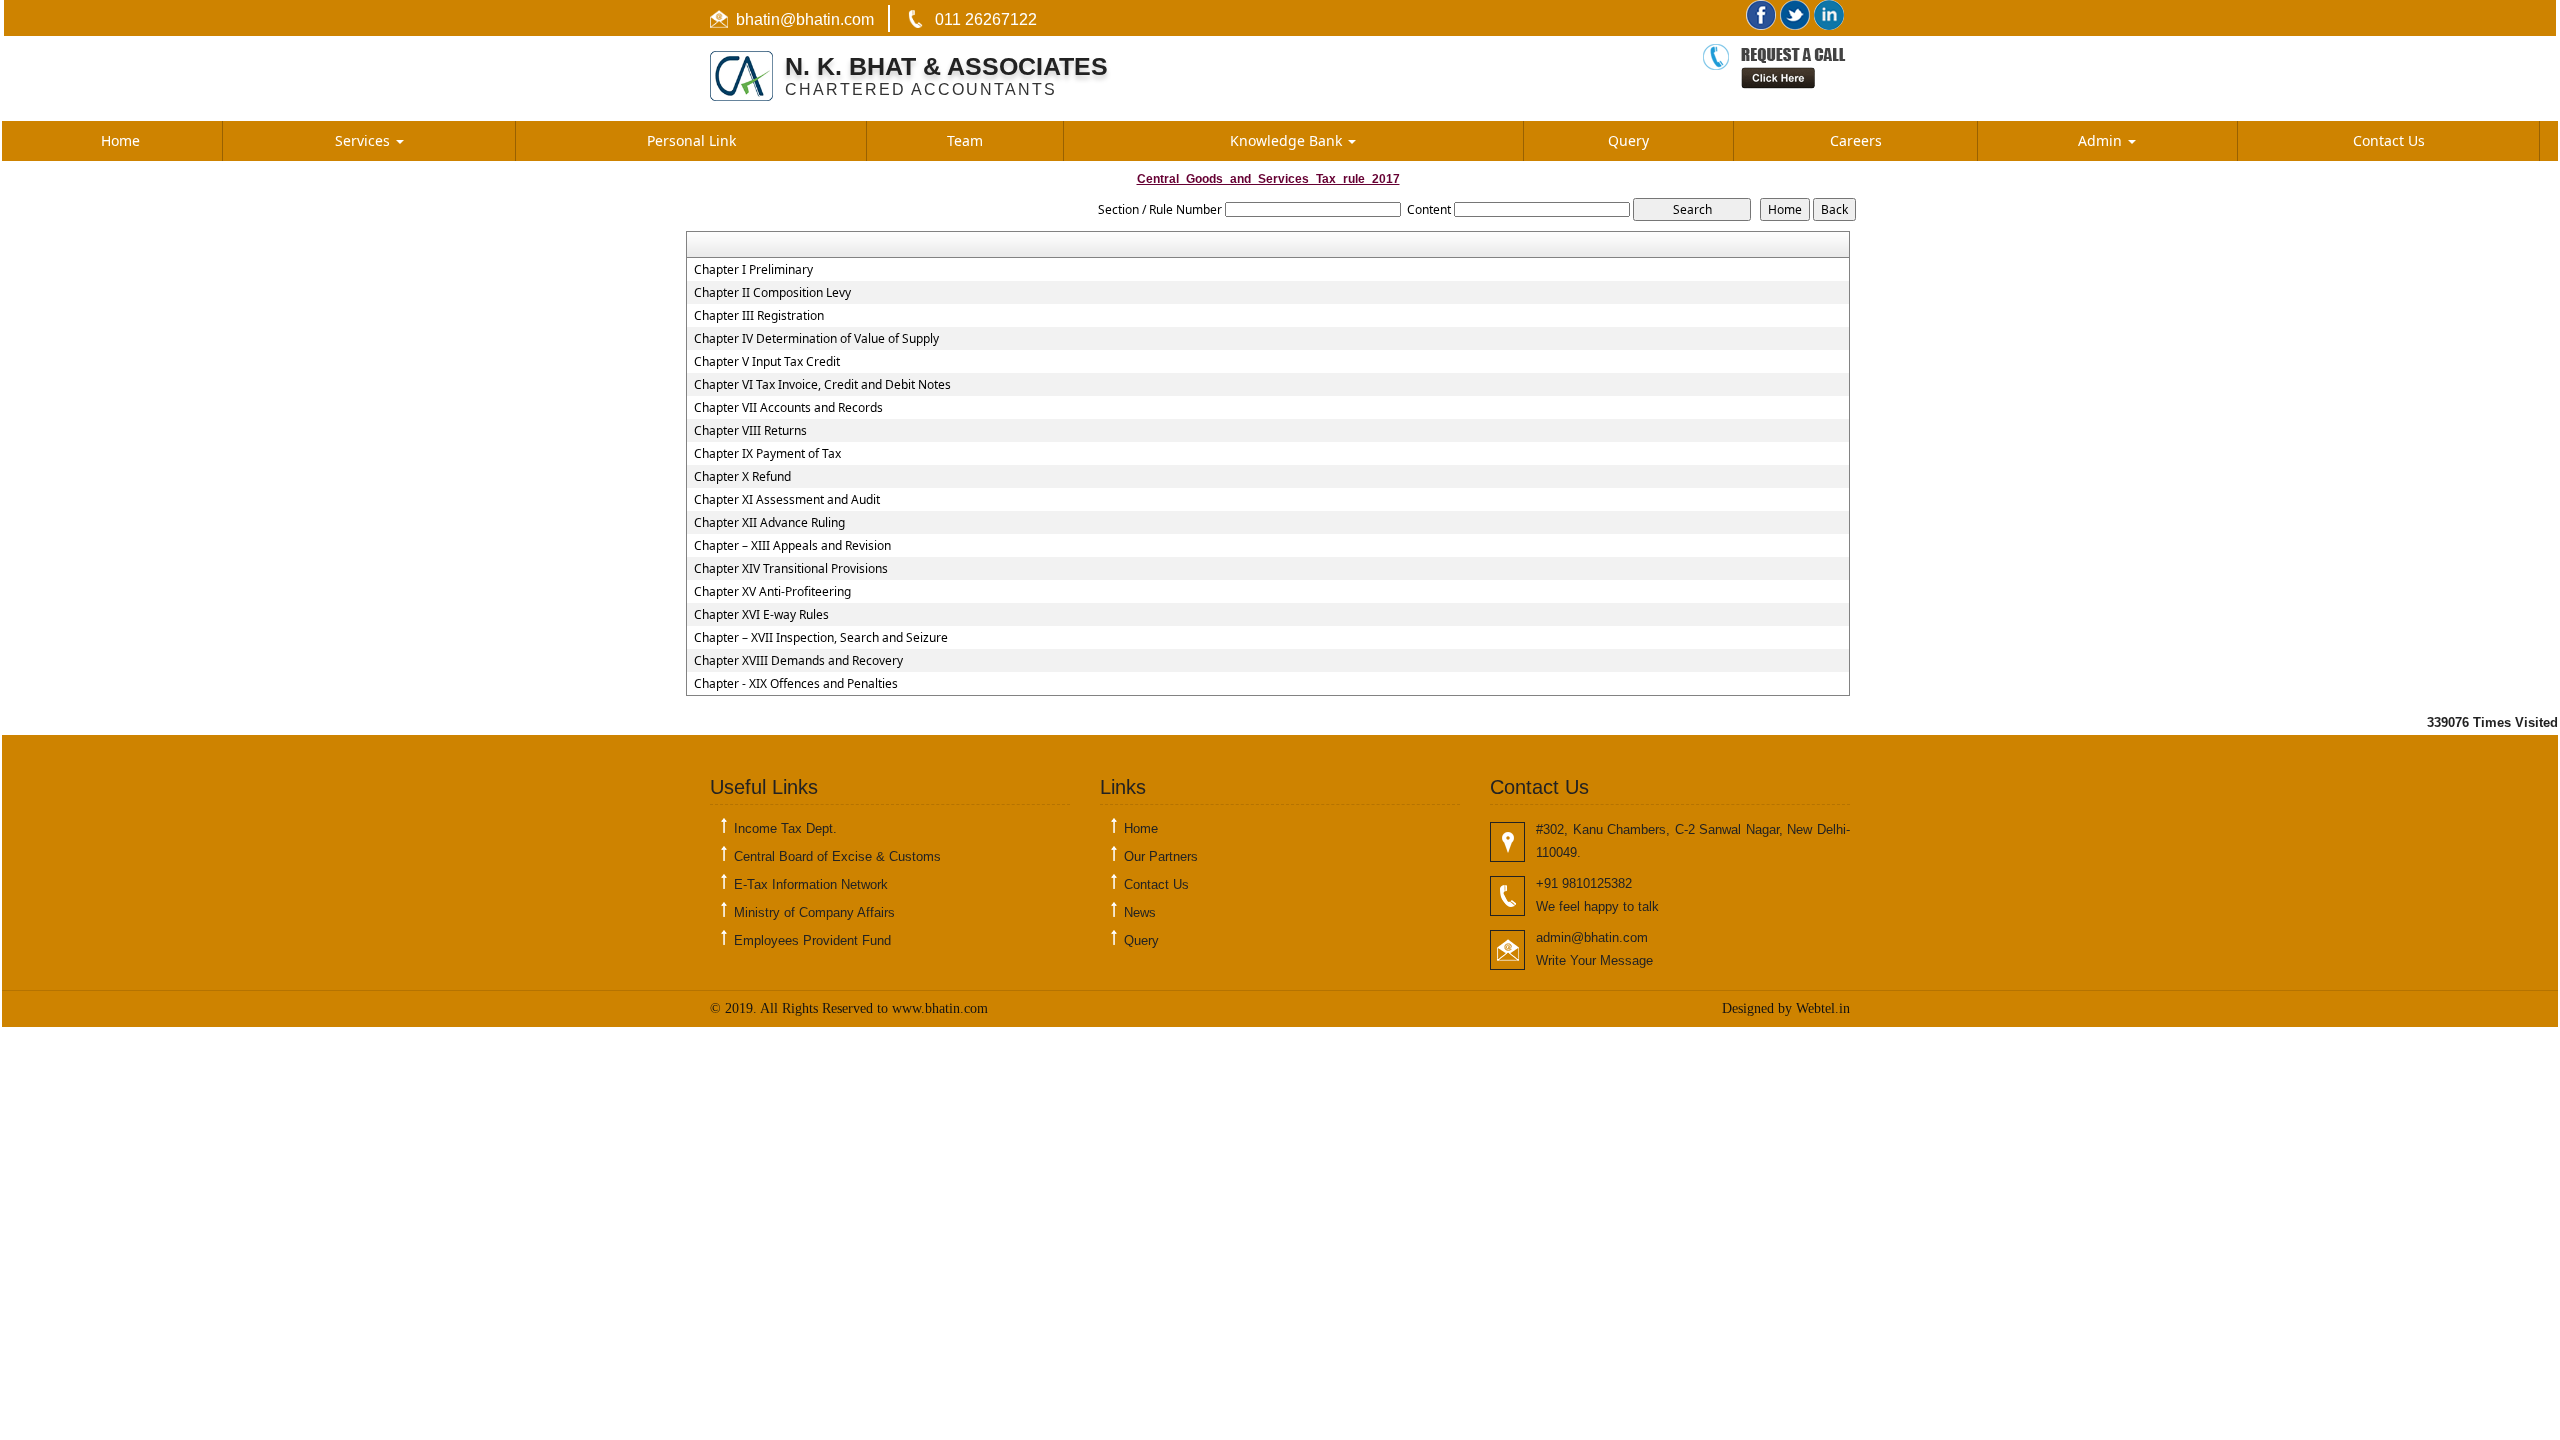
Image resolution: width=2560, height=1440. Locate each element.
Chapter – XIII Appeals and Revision (792, 546)
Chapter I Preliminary (753, 270)
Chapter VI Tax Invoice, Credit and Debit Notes (822, 385)
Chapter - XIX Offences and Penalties (796, 684)
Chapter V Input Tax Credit (767, 362)
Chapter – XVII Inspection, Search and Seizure (821, 638)
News (1140, 912)
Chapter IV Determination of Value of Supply (816, 339)
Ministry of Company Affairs (814, 912)
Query (1628, 140)
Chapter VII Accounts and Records (788, 408)
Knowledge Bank (1288, 140)
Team (965, 140)
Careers (1856, 140)
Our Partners (1161, 856)
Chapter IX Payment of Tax (767, 454)
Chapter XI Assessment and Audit (787, 500)
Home (120, 140)
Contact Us (2389, 140)
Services (364, 140)
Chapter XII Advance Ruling (769, 523)
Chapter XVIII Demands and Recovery (798, 661)
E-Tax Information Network (811, 884)
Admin (2102, 140)
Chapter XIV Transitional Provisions (791, 569)
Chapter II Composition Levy (772, 293)
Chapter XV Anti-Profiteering (772, 592)
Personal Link (691, 140)
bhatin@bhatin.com (805, 19)
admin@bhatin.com (1592, 937)
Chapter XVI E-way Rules (761, 615)
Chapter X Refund (742, 477)
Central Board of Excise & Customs (837, 856)
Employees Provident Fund (812, 940)
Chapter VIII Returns (750, 431)
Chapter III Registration (759, 316)
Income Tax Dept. (785, 828)
